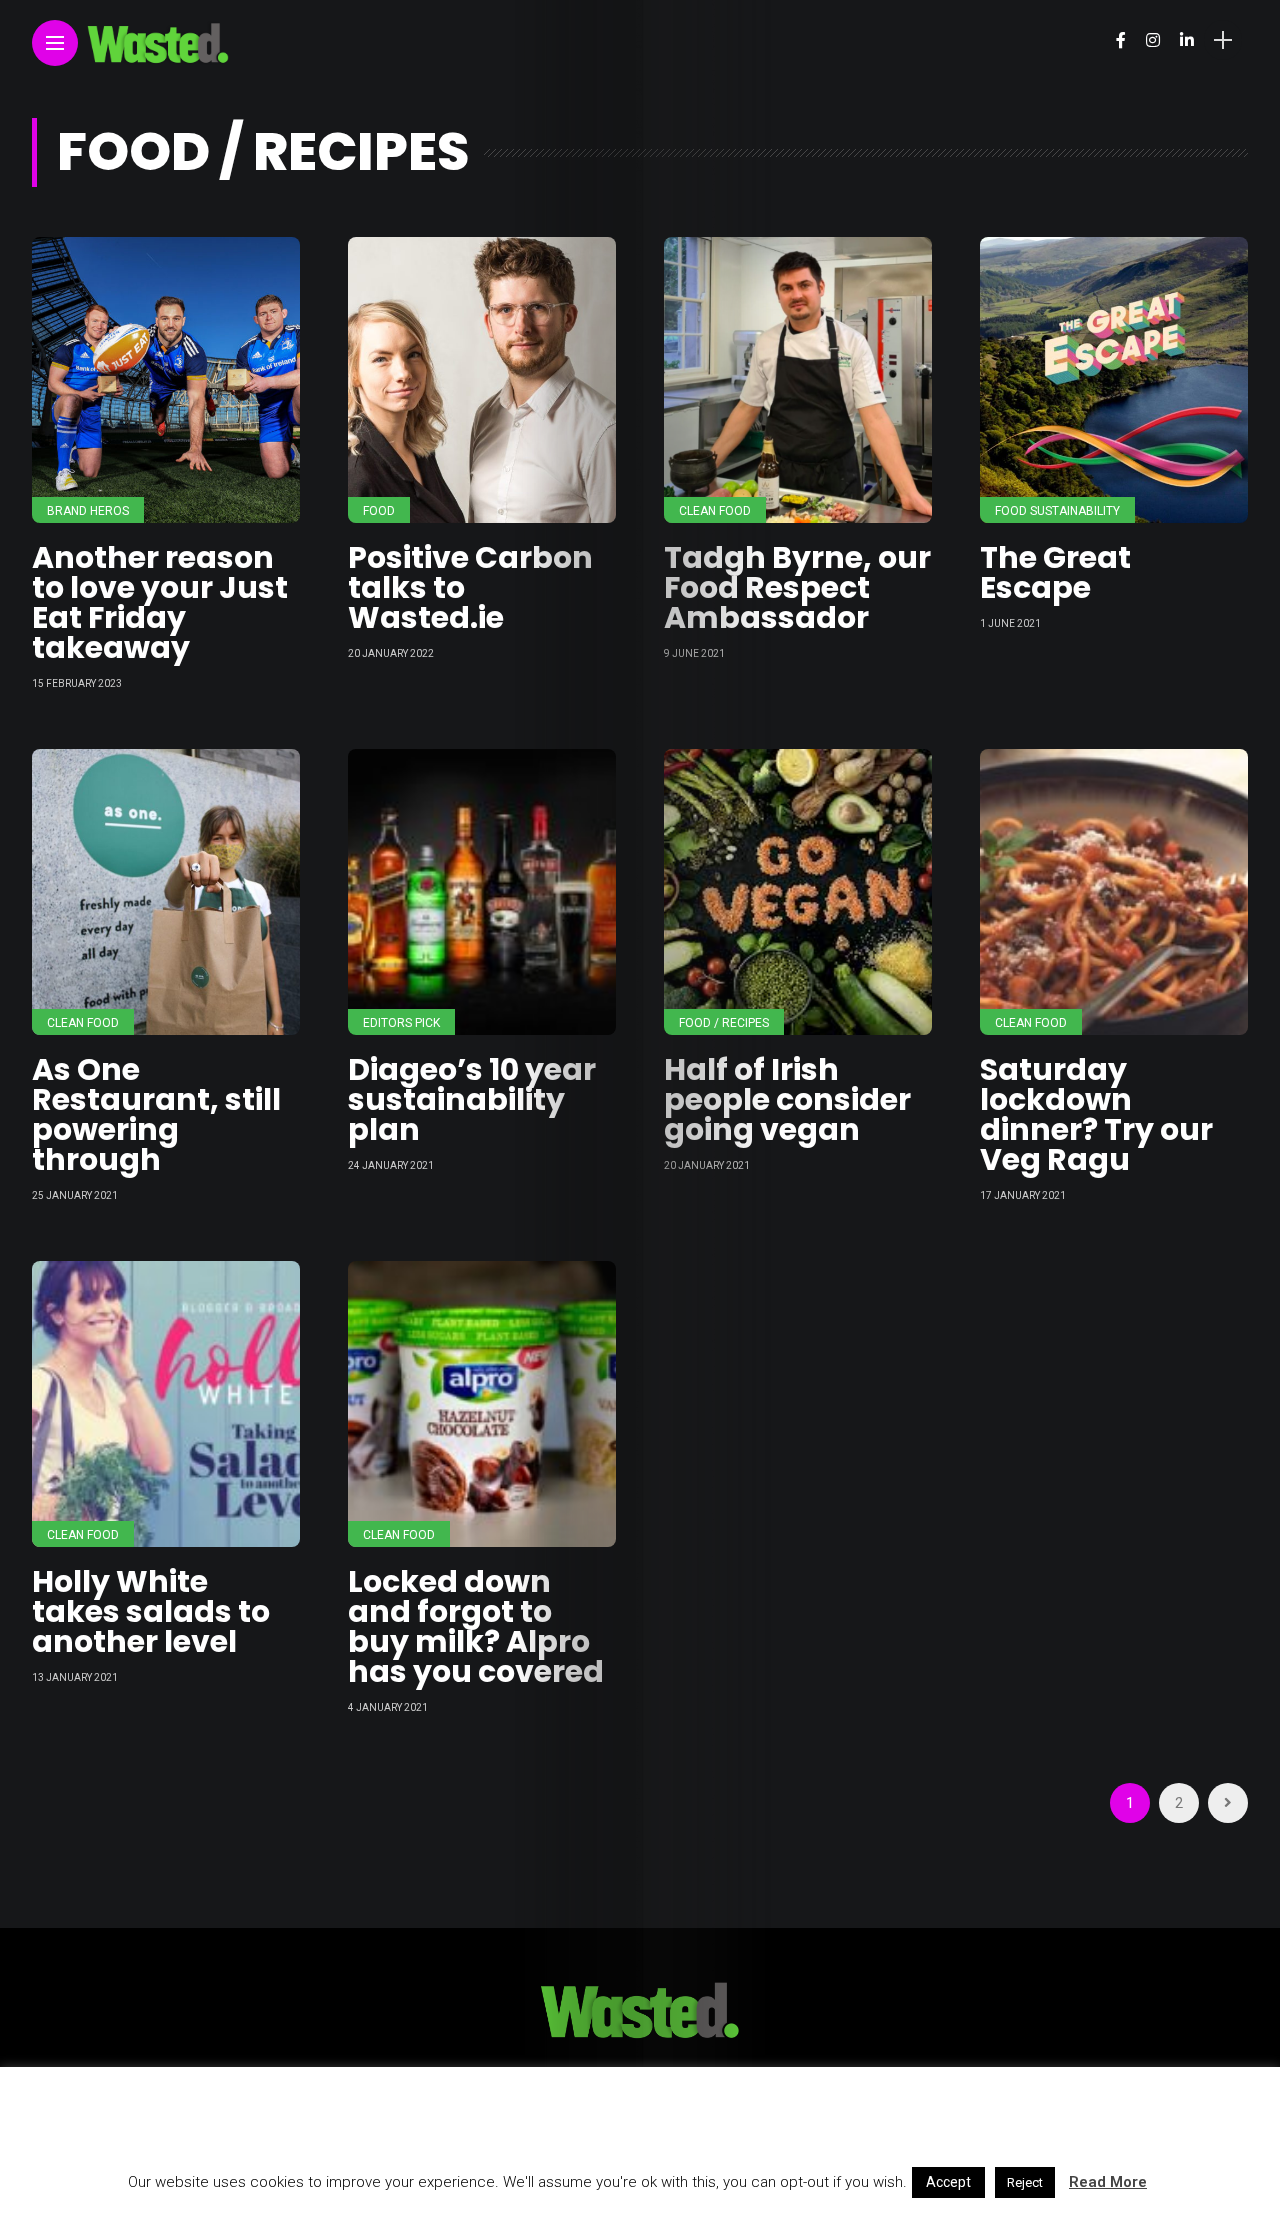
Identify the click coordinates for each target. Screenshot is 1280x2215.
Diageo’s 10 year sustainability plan (472, 1099)
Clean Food (715, 511)
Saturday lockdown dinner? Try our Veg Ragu (1096, 1114)
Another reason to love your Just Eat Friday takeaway (160, 602)
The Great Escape (1055, 572)
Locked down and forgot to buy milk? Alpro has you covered (476, 1626)
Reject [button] (1025, 2182)
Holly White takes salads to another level (151, 1611)
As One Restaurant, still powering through (156, 1114)
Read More (1108, 2182)
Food (379, 511)
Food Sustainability (1057, 511)
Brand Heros (88, 511)
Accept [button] (948, 2182)
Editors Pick (401, 1023)
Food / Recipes (724, 1023)
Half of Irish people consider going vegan (787, 1099)
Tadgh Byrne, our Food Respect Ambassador (797, 587)
